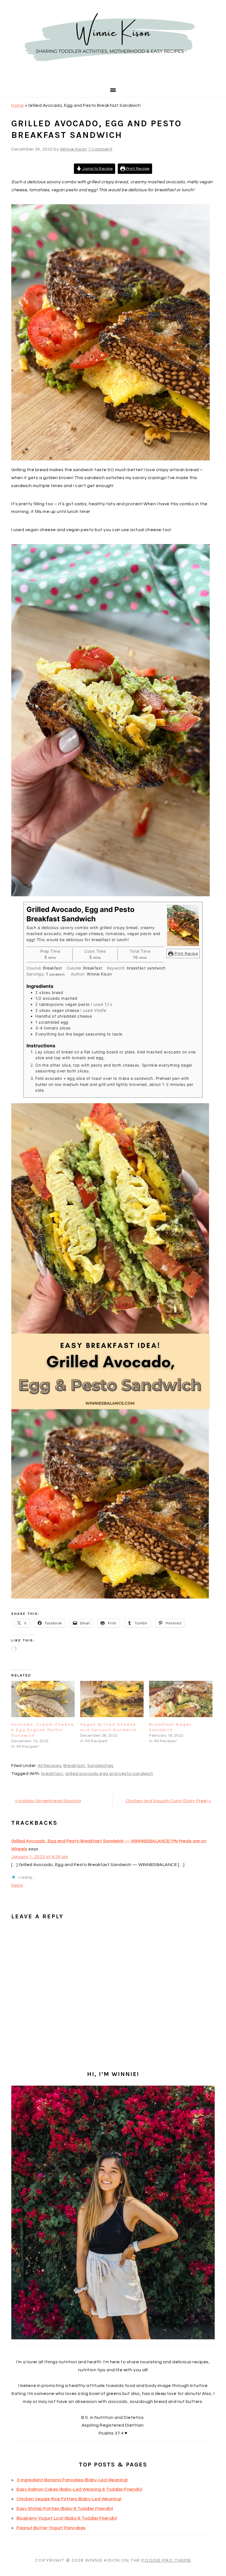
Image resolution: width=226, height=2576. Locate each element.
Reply (17, 1885)
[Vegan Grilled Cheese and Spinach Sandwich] (112, 1699)
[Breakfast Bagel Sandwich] (181, 1699)
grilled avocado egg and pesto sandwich (109, 1774)
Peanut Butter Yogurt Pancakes (51, 2528)
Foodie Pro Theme (166, 2560)
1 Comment (100, 149)
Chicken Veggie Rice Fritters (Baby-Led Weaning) (69, 2499)
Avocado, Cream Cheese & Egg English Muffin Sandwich (43, 1730)
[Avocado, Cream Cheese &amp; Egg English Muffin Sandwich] (43, 1699)
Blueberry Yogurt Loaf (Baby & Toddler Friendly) (67, 2518)
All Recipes (50, 1766)
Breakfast (74, 1766)
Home (18, 105)
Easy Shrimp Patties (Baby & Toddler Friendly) (65, 2509)
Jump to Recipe (97, 169)
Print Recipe (137, 169)
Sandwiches (100, 1766)
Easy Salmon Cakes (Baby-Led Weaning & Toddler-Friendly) (80, 2489)
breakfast (52, 1774)
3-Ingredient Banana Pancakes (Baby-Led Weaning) (72, 2480)
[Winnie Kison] (113, 76)
